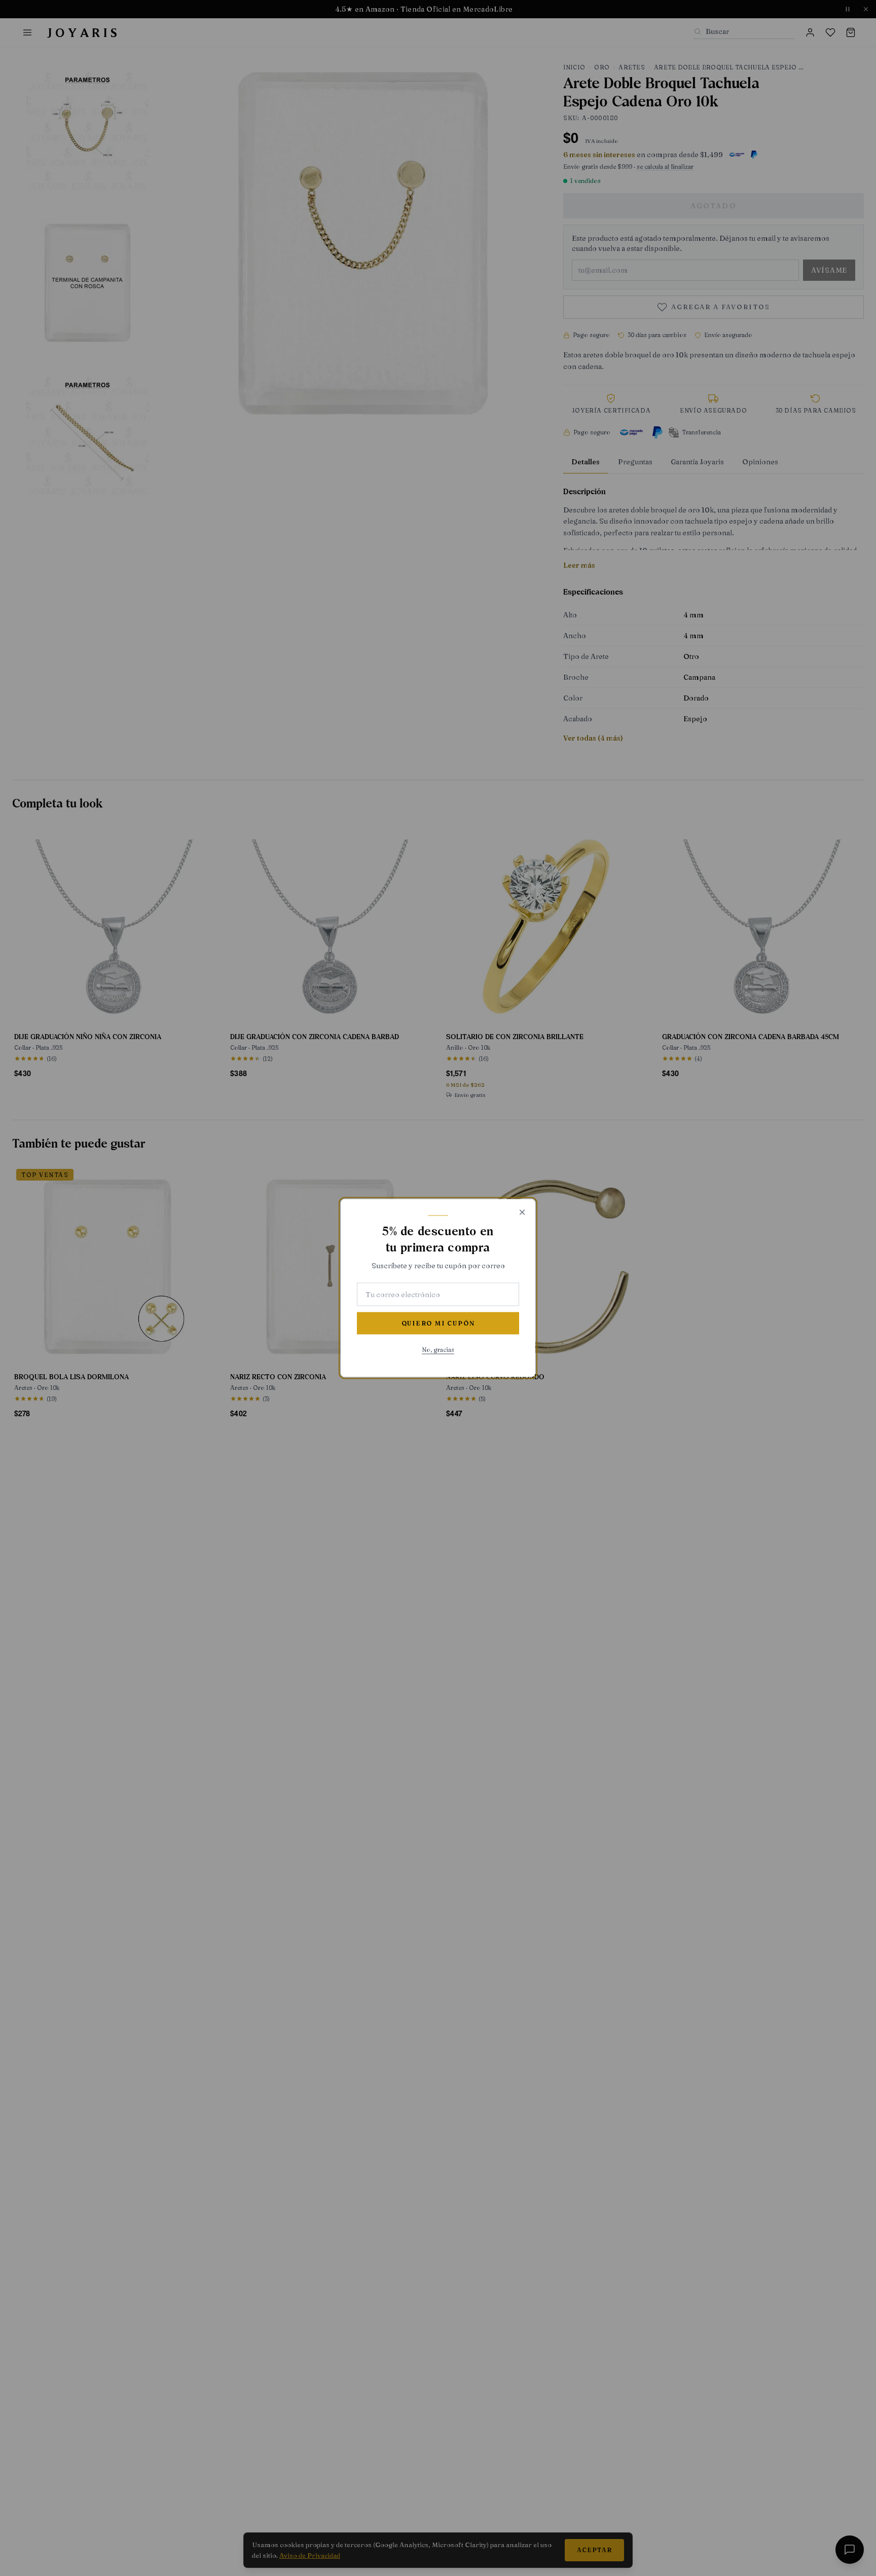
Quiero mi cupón (438, 1323)
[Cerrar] (522, 1212)
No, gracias (438, 1350)
